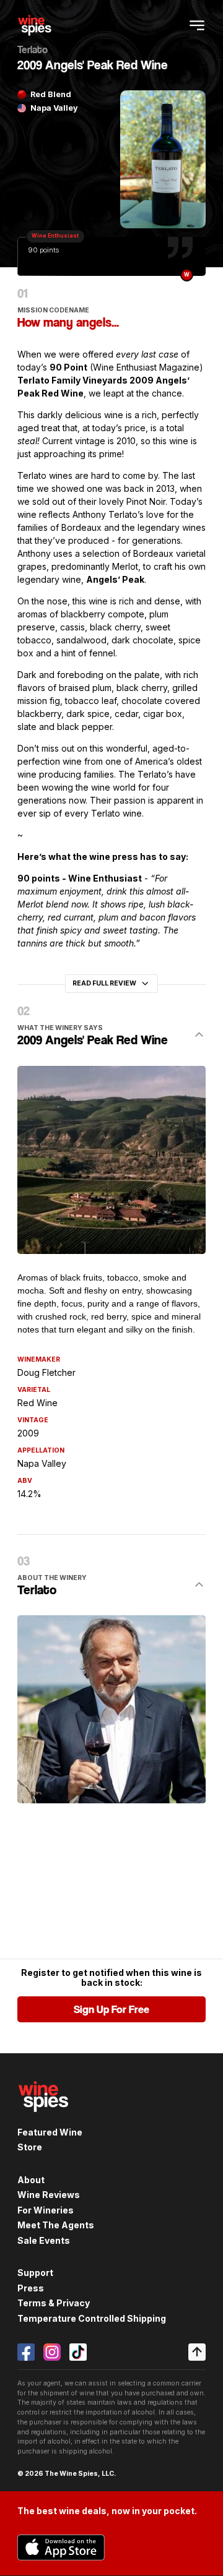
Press (31, 2288)
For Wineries (46, 2210)
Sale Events (44, 2240)
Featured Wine (50, 2132)
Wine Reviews (49, 2195)
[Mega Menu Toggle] (197, 25)
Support (35, 2273)
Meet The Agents (56, 2225)
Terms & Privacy (54, 2303)
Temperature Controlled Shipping (92, 2318)
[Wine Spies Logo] (43, 2119)
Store (30, 2147)
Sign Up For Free (111, 2009)
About (31, 2180)
